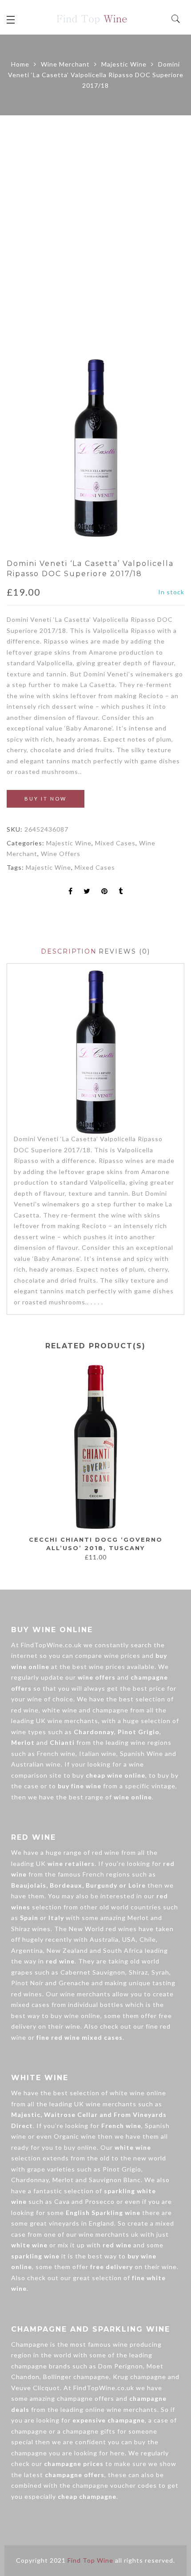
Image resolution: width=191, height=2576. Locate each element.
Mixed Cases (115, 843)
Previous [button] (13, 1459)
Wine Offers (61, 854)
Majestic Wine (124, 64)
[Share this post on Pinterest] (105, 892)
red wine (25, 1710)
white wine (60, 1710)
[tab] (69, 952)
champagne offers (86, 2398)
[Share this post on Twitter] (87, 892)
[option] (95, 448)
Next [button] (174, 1459)
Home (20, 64)
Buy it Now (46, 799)
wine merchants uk (109, 2234)
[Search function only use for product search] (176, 19)
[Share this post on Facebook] (71, 892)
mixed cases (30, 2005)
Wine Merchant (65, 64)
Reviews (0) (124, 951)
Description (69, 951)
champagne (110, 1710)
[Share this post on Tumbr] (121, 892)
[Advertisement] (95, 237)
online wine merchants (121, 2409)
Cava (62, 2201)
